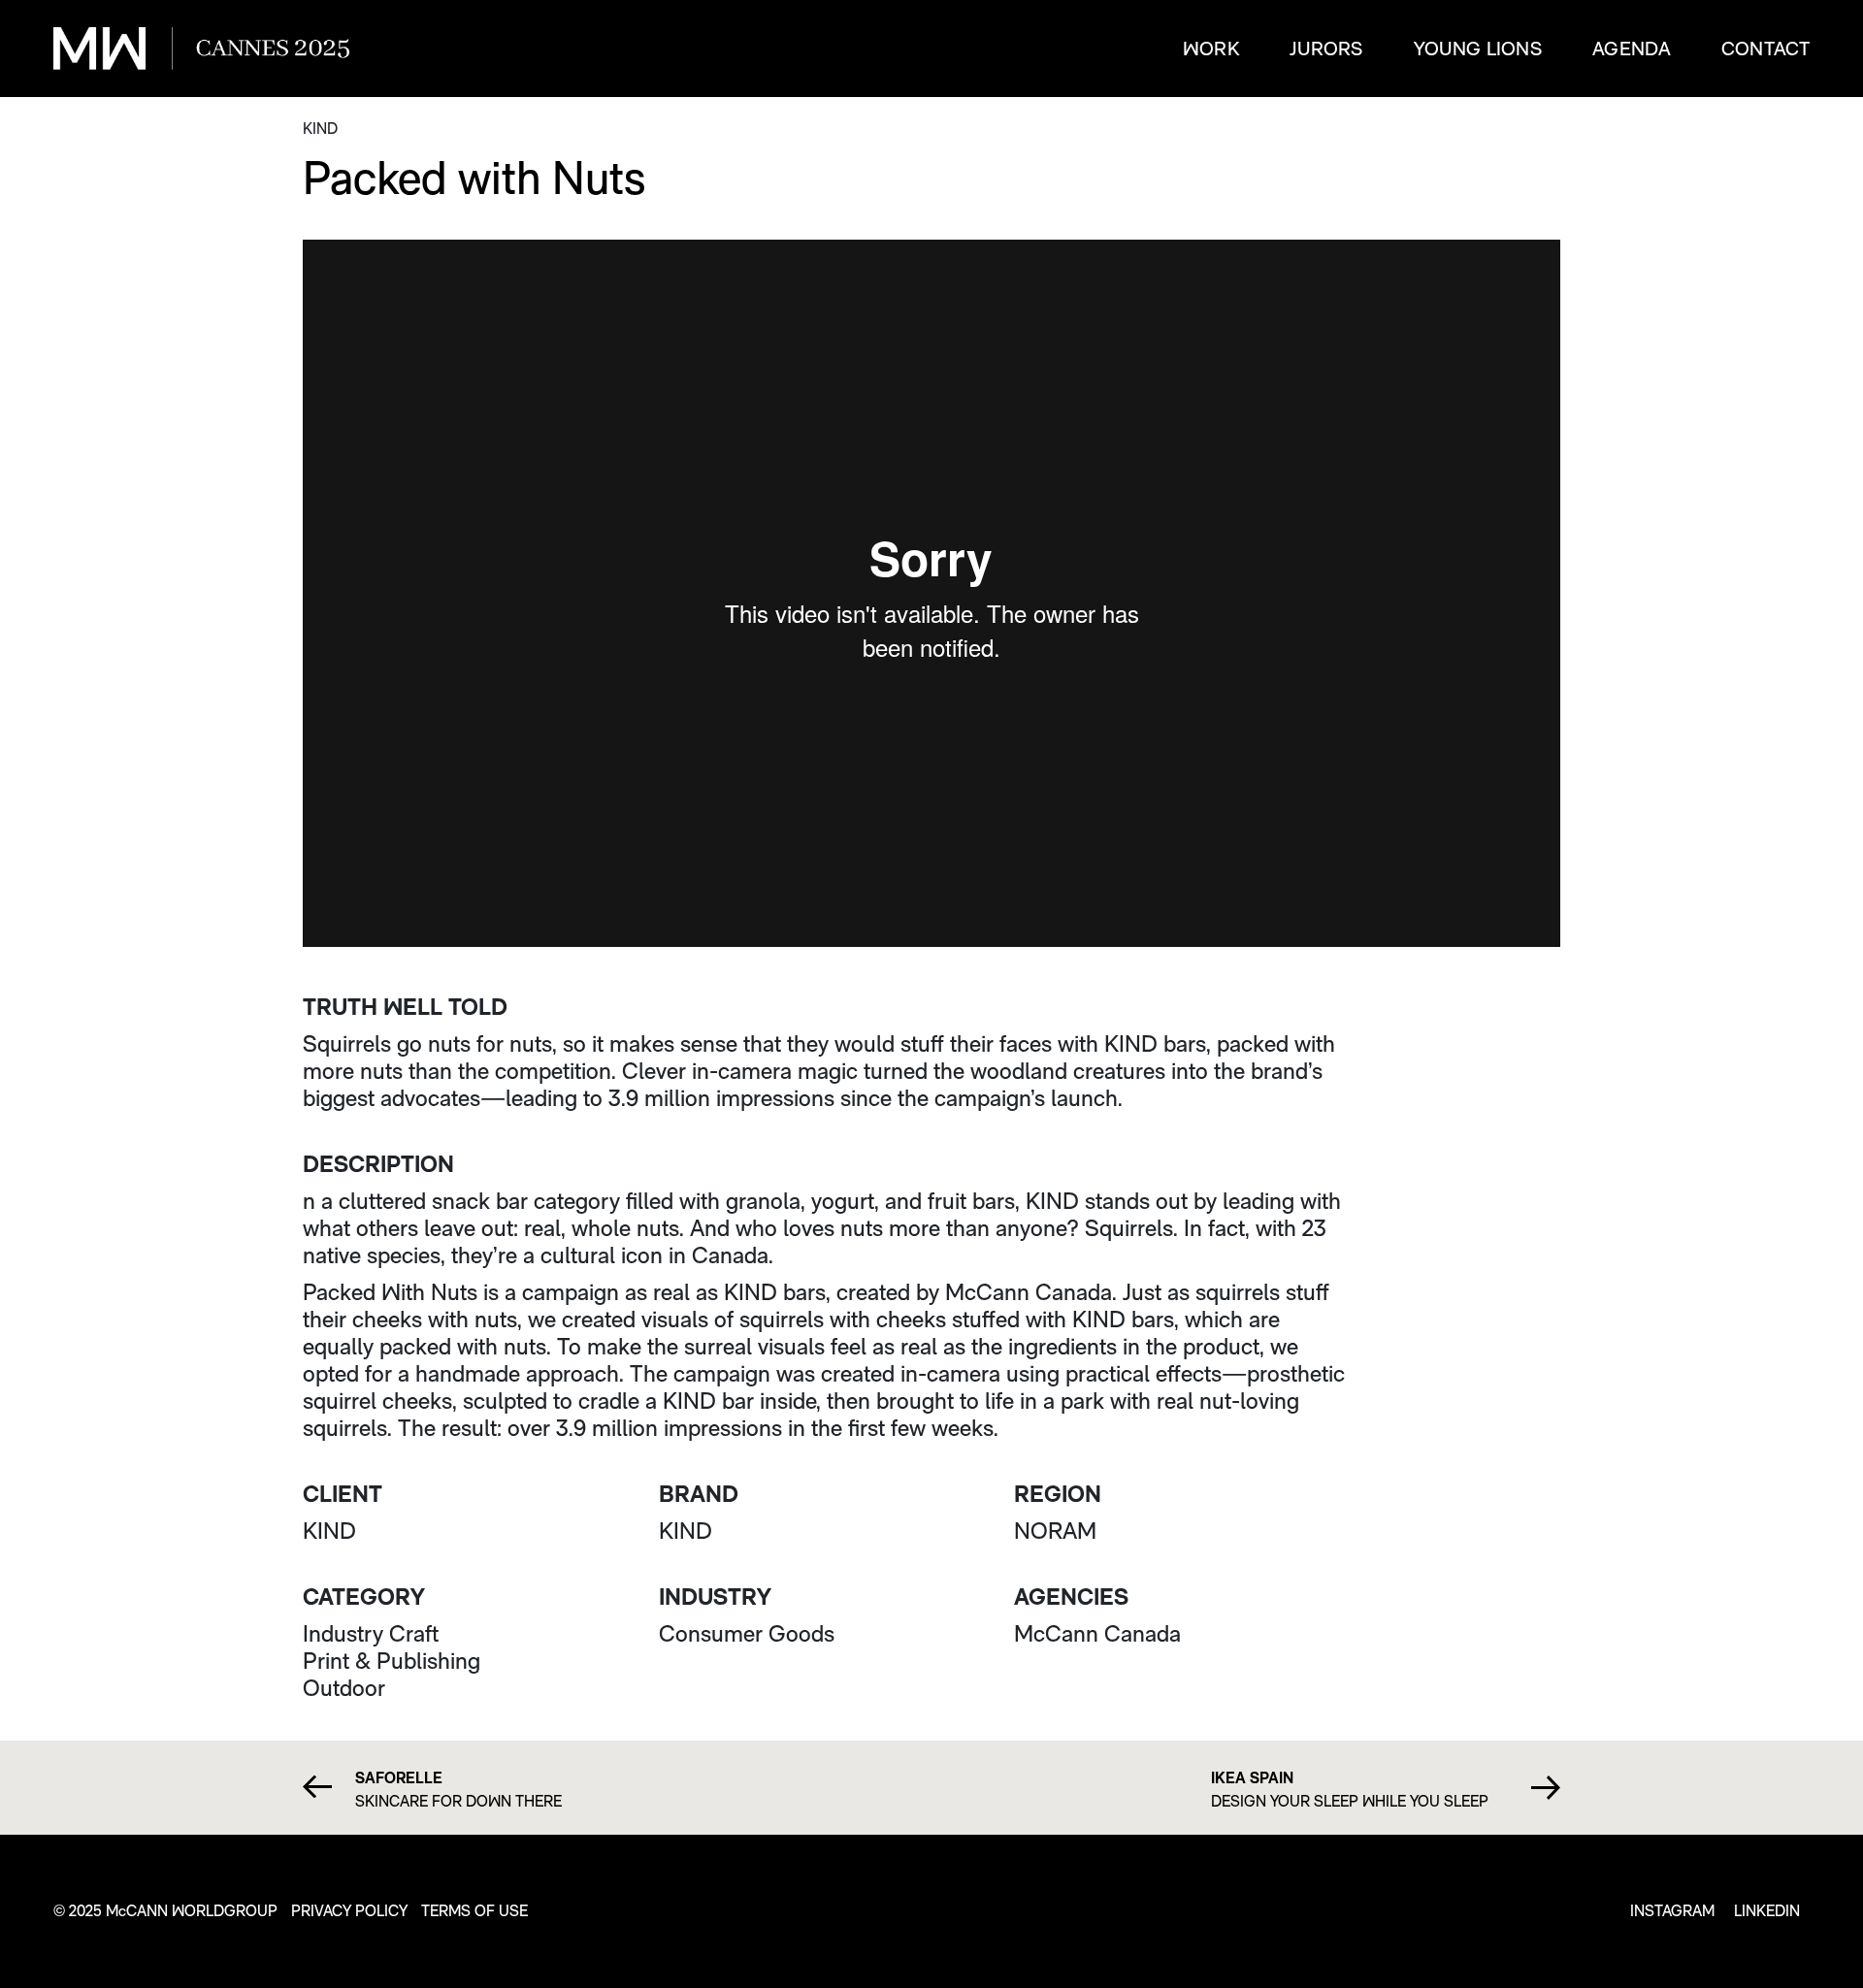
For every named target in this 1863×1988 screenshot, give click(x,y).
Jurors (1326, 49)
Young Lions (1478, 49)
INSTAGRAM (1672, 1911)
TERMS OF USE (474, 1911)
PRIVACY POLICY (349, 1911)
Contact (1765, 49)
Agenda (1632, 49)
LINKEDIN (1767, 1911)
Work (1211, 49)
